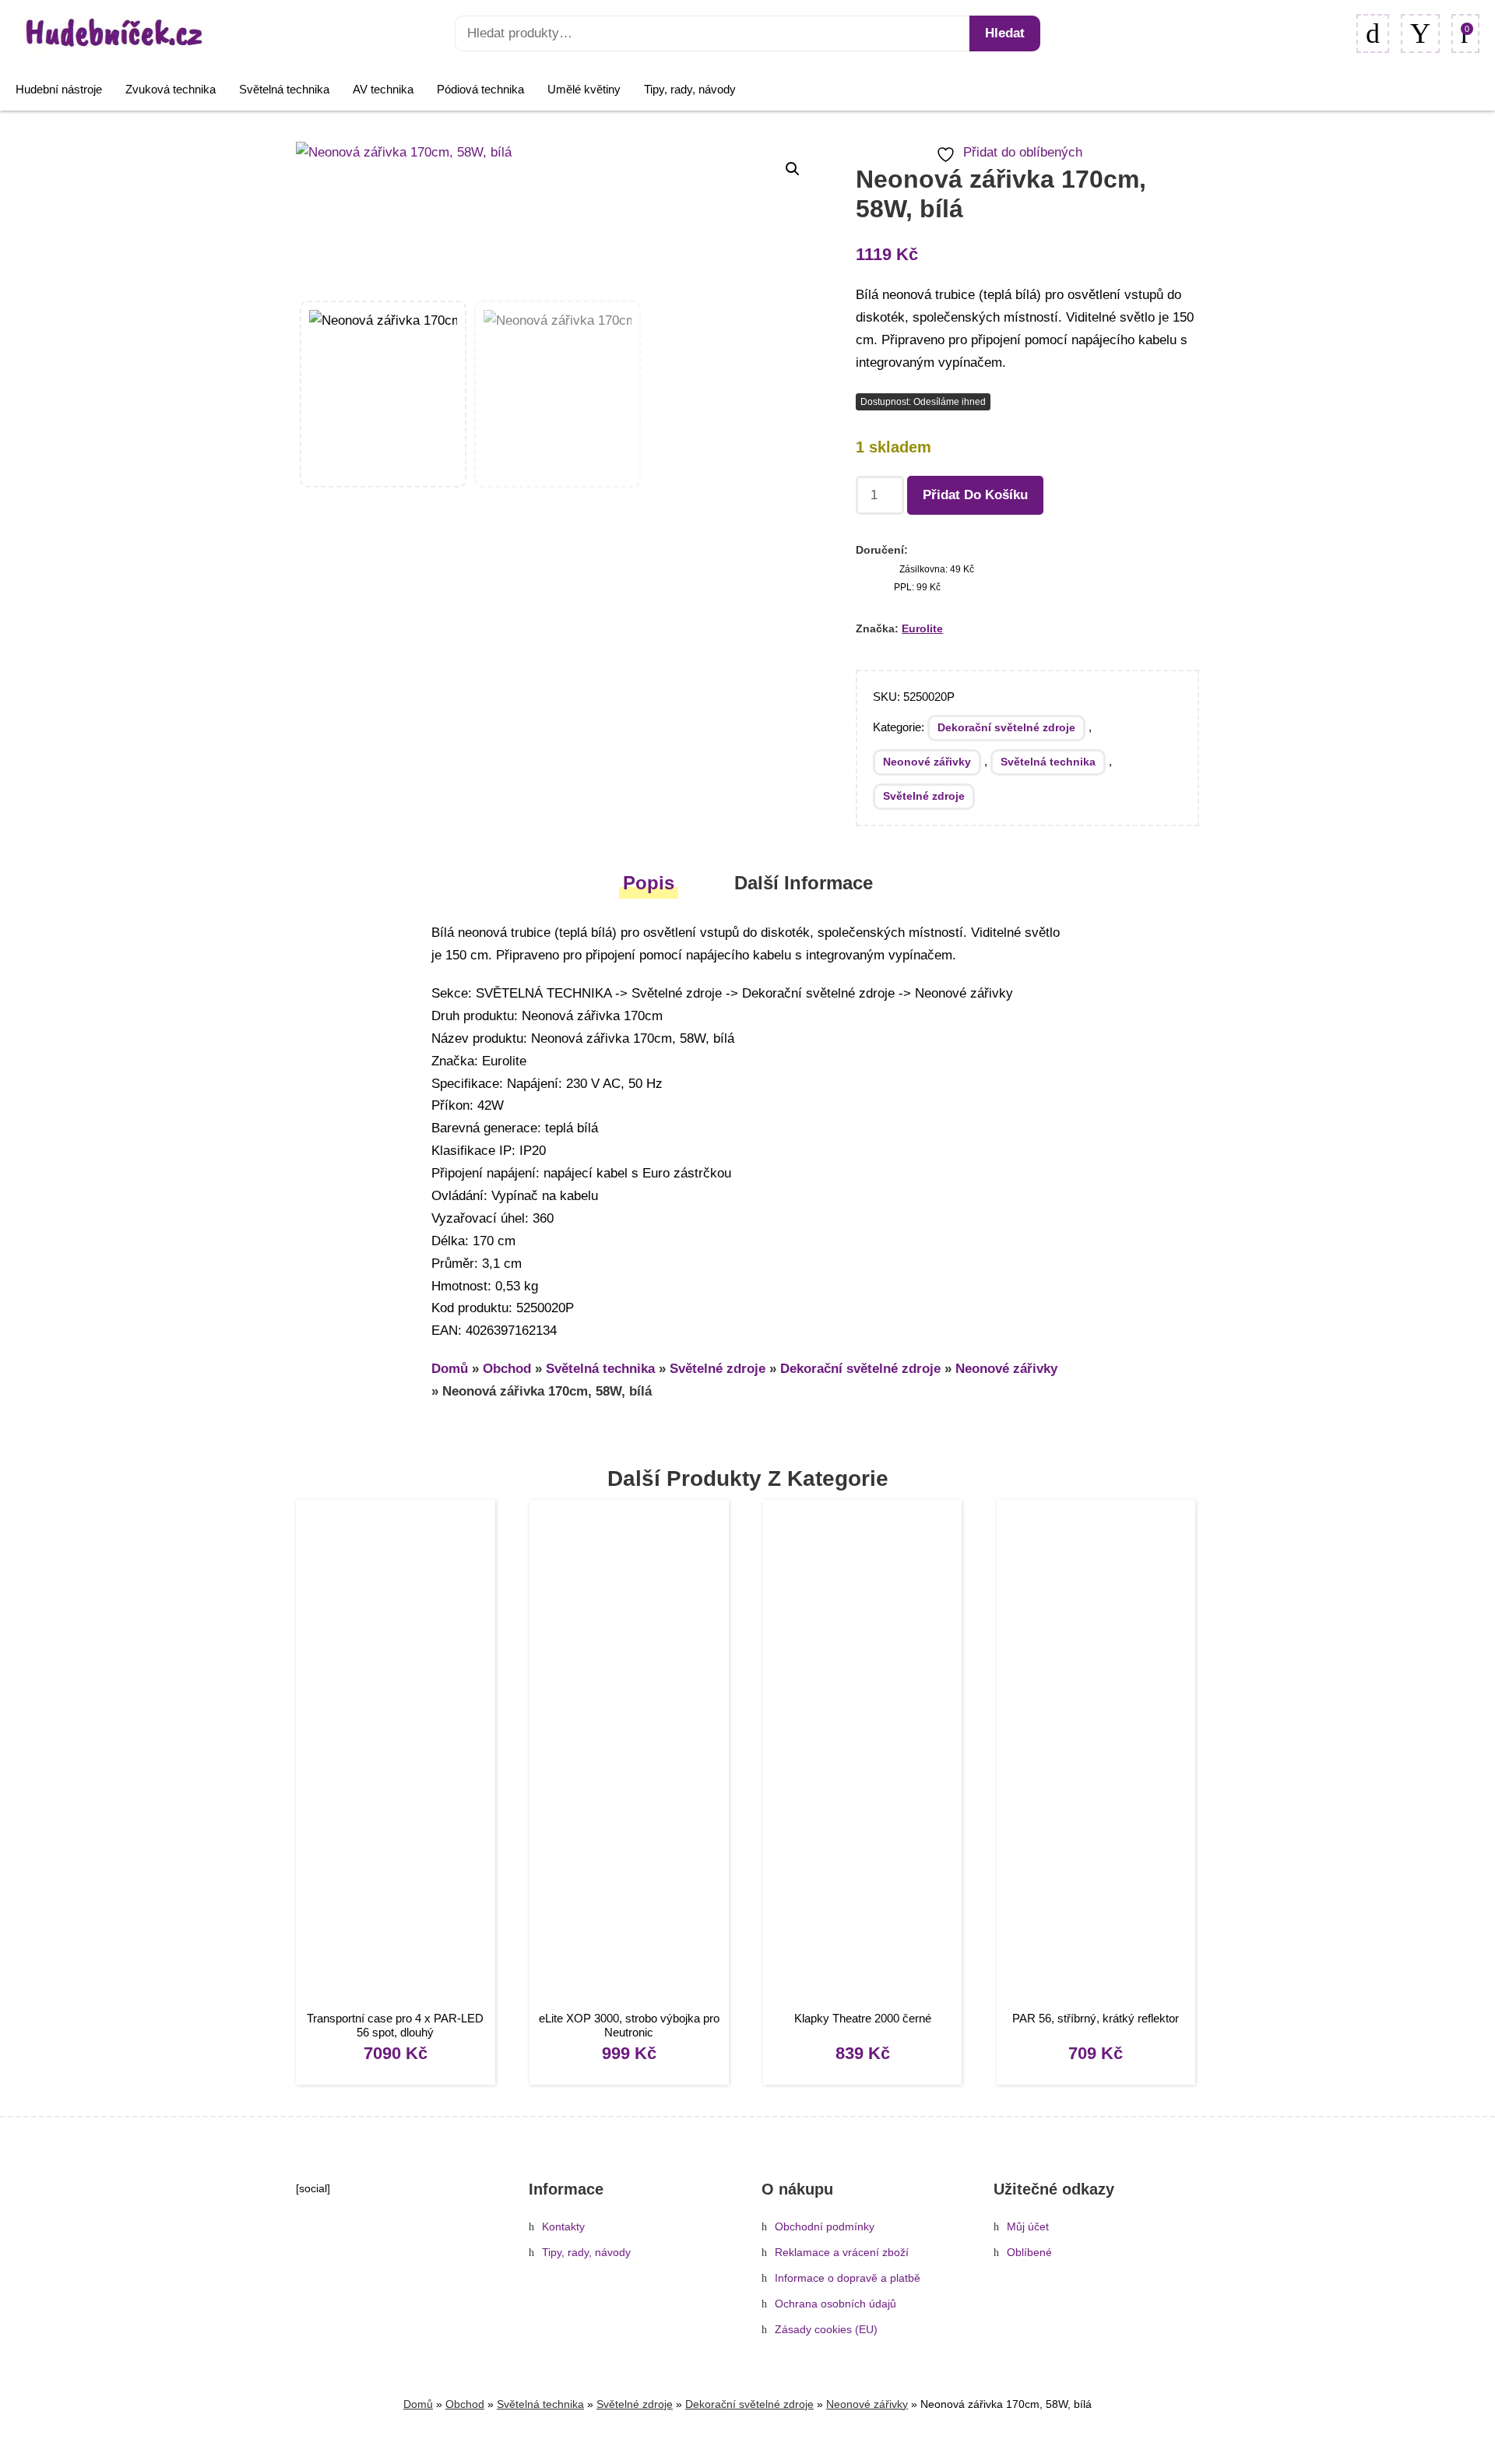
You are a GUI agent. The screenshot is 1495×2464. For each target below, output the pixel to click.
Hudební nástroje (59, 89)
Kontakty (563, 2227)
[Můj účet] (1420, 33)
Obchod (507, 1369)
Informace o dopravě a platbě (848, 2278)
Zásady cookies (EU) (826, 2330)
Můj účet (1028, 2227)
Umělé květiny (584, 89)
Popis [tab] (649, 883)
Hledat (1005, 33)
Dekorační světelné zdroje (1006, 727)
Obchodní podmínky (825, 2227)
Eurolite (922, 628)
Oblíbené (1029, 2253)
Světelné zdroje (924, 796)
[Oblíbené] (1373, 33)
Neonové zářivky (927, 762)
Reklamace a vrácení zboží (842, 2253)
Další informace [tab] (804, 883)
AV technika (383, 89)
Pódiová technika (480, 89)
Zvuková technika (171, 89)
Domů (450, 1369)
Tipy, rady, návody (690, 89)
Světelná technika (284, 89)
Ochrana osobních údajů (835, 2304)
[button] (793, 169)
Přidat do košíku (975, 495)
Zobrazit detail (395, 1757)
